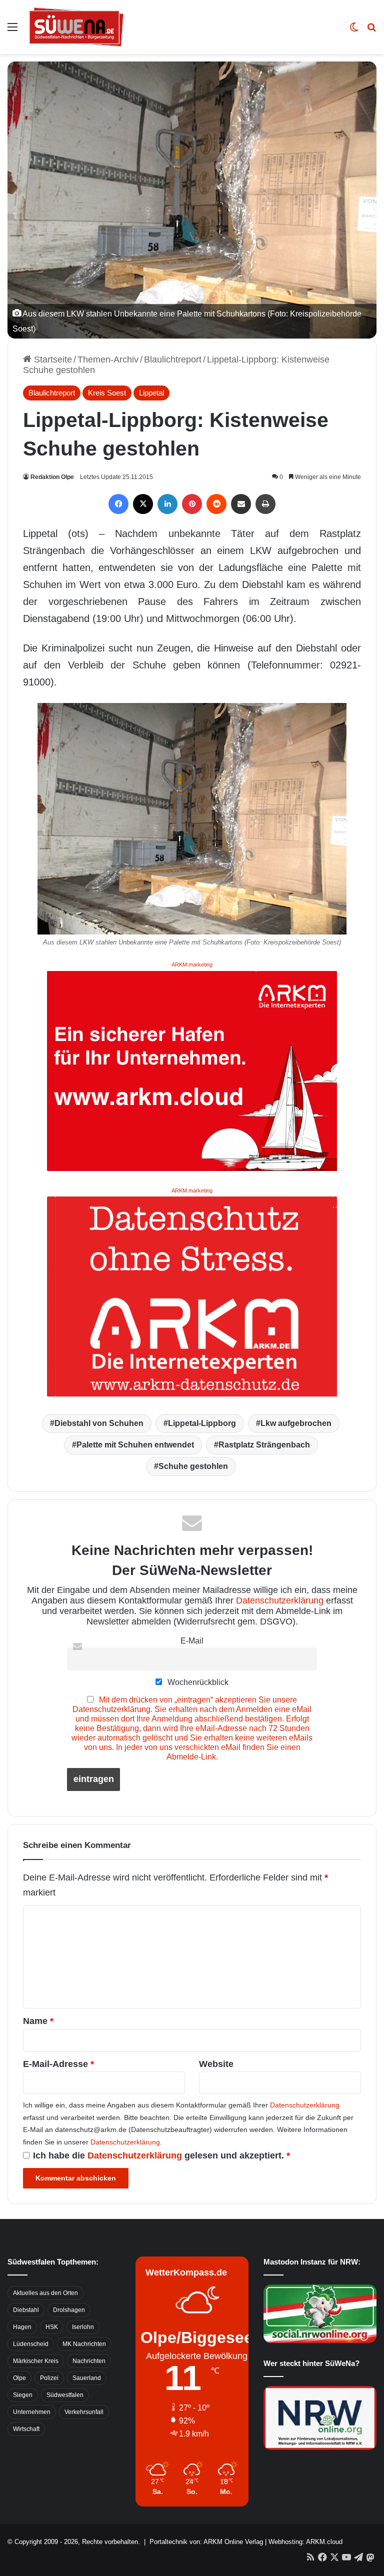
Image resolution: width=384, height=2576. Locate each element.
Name (38, 2021)
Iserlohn (83, 2327)
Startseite (52, 359)
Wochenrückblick (197, 1682)
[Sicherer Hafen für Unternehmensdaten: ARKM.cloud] (192, 1070)
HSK (52, 2327)
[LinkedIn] (167, 504)
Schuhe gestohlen (193, 1466)
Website (216, 2064)
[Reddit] (216, 504)
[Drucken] (265, 504)
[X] (143, 504)
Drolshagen (69, 2310)
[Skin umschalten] (354, 31)
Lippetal (151, 393)
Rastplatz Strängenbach (264, 1445)
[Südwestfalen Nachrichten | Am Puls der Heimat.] (76, 27)
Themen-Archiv (108, 359)
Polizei (49, 2378)
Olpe (19, 2378)
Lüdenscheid (31, 2344)
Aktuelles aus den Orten (45, 2293)
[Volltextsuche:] (371, 31)
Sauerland (87, 2378)
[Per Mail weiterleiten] (241, 504)
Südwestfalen (65, 2395)
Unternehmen (32, 2412)
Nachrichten (89, 2361)
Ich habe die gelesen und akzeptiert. (161, 2155)
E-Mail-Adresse (58, 2064)
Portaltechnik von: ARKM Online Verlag (206, 2542)
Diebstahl (26, 2310)
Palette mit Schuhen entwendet (135, 1445)
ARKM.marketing (192, 964)
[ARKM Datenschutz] (192, 1296)
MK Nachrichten (84, 2344)
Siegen (23, 2395)
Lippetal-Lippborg (202, 1423)
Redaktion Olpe (52, 477)
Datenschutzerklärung (280, 1600)
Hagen (22, 2327)
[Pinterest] (192, 504)
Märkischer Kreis (36, 2361)
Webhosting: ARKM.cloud (305, 2542)
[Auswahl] (12, 31)
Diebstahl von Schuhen (99, 1423)
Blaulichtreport (173, 359)
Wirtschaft (26, 2429)
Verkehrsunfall (84, 2412)
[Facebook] (118, 504)
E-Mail (192, 1640)
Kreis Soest (107, 393)
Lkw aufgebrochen (296, 1423)
